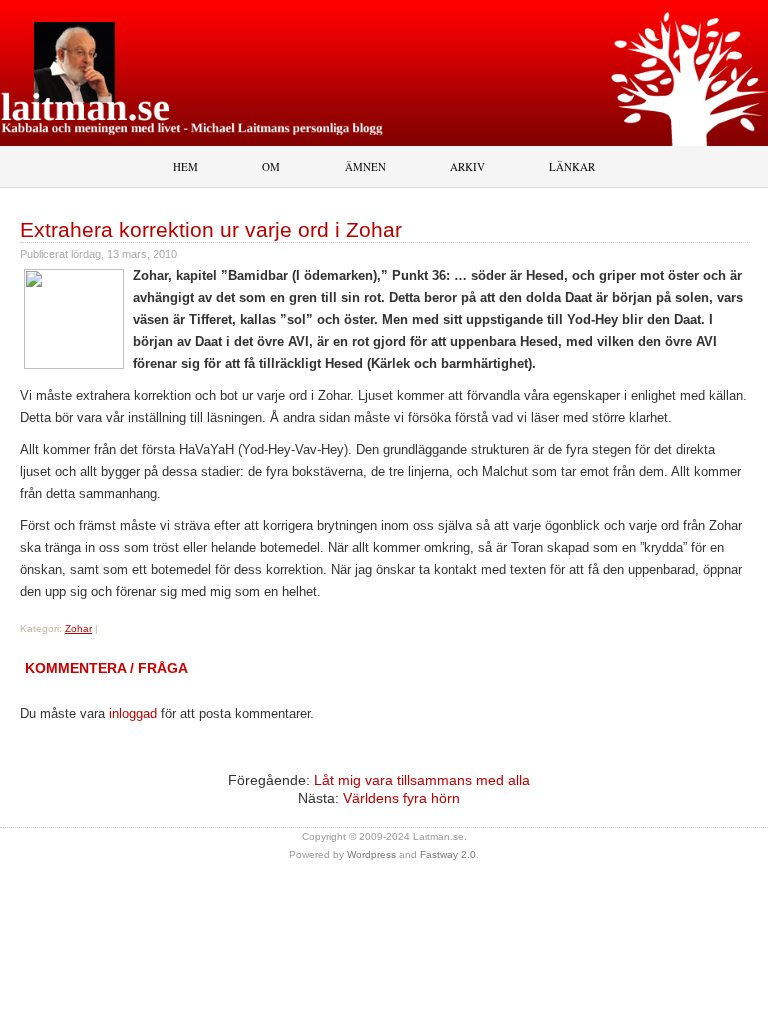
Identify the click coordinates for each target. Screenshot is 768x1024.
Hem (185, 166)
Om (271, 166)
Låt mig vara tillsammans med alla (422, 780)
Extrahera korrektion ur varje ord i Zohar (211, 229)
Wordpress (371, 854)
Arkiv (467, 166)
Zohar (78, 628)
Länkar (572, 166)
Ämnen (365, 166)
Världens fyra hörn (401, 798)
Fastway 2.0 (448, 854)
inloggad (133, 713)
